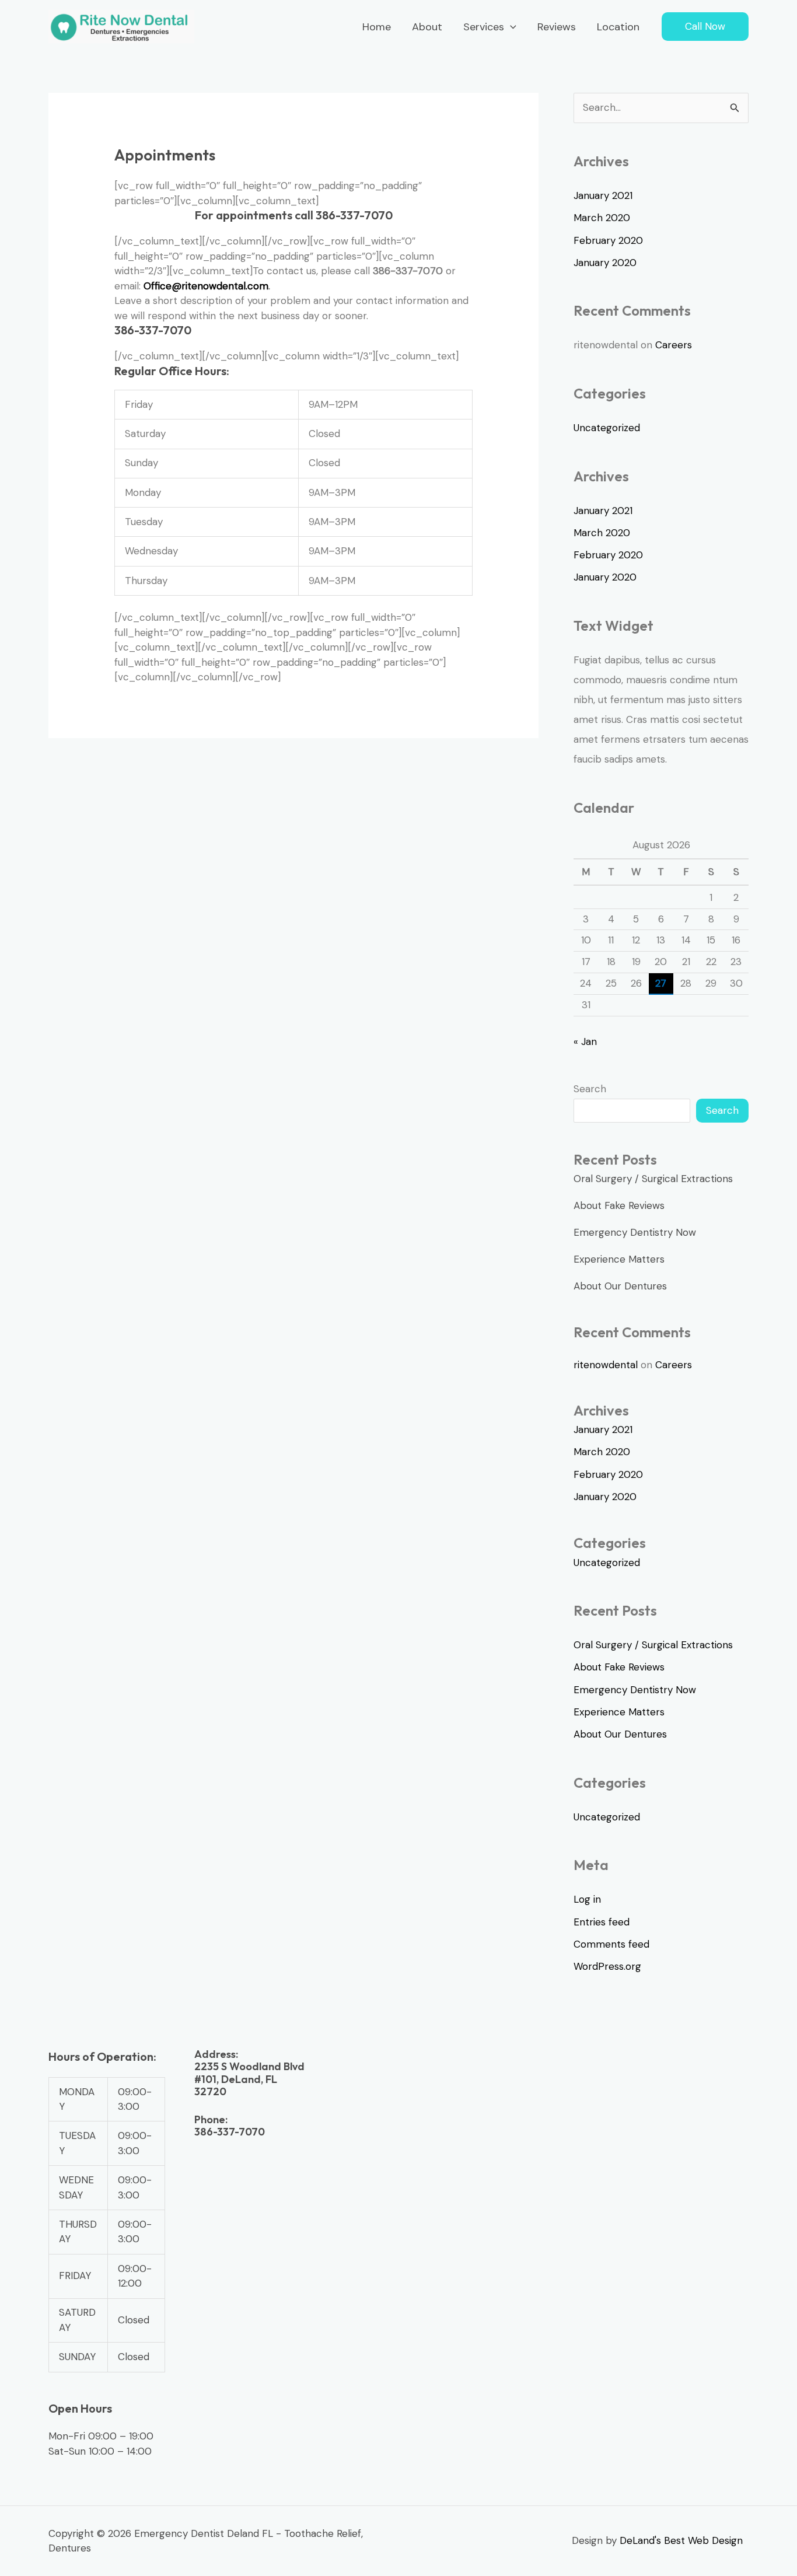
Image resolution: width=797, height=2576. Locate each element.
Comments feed (611, 1944)
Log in (587, 1899)
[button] (510, 27)
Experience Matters (619, 1259)
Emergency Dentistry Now (635, 1232)
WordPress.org (607, 1966)
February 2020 (608, 240)
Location (618, 27)
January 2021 (603, 195)
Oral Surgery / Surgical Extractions (653, 1179)
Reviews (557, 27)
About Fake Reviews (619, 1205)
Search (590, 1089)
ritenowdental (606, 1365)
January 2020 (605, 263)
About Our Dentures (620, 1286)
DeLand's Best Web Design (684, 2540)
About (427, 27)
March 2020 (602, 218)
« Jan (585, 1041)
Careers (674, 345)
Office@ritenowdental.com (206, 286)
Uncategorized (607, 428)
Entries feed (602, 1922)
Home (377, 27)
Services (484, 27)
